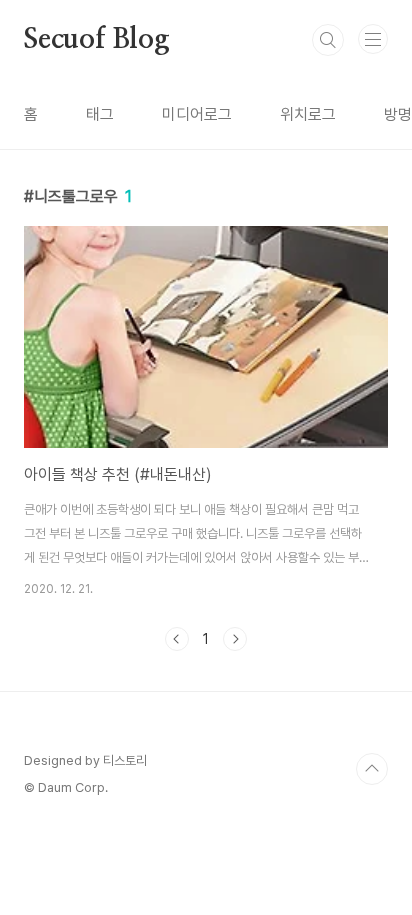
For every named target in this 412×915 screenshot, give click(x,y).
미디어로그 (197, 114)
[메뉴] (373, 39)
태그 (100, 114)
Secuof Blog (97, 40)
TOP (372, 769)
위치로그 (308, 114)
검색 (328, 40)
